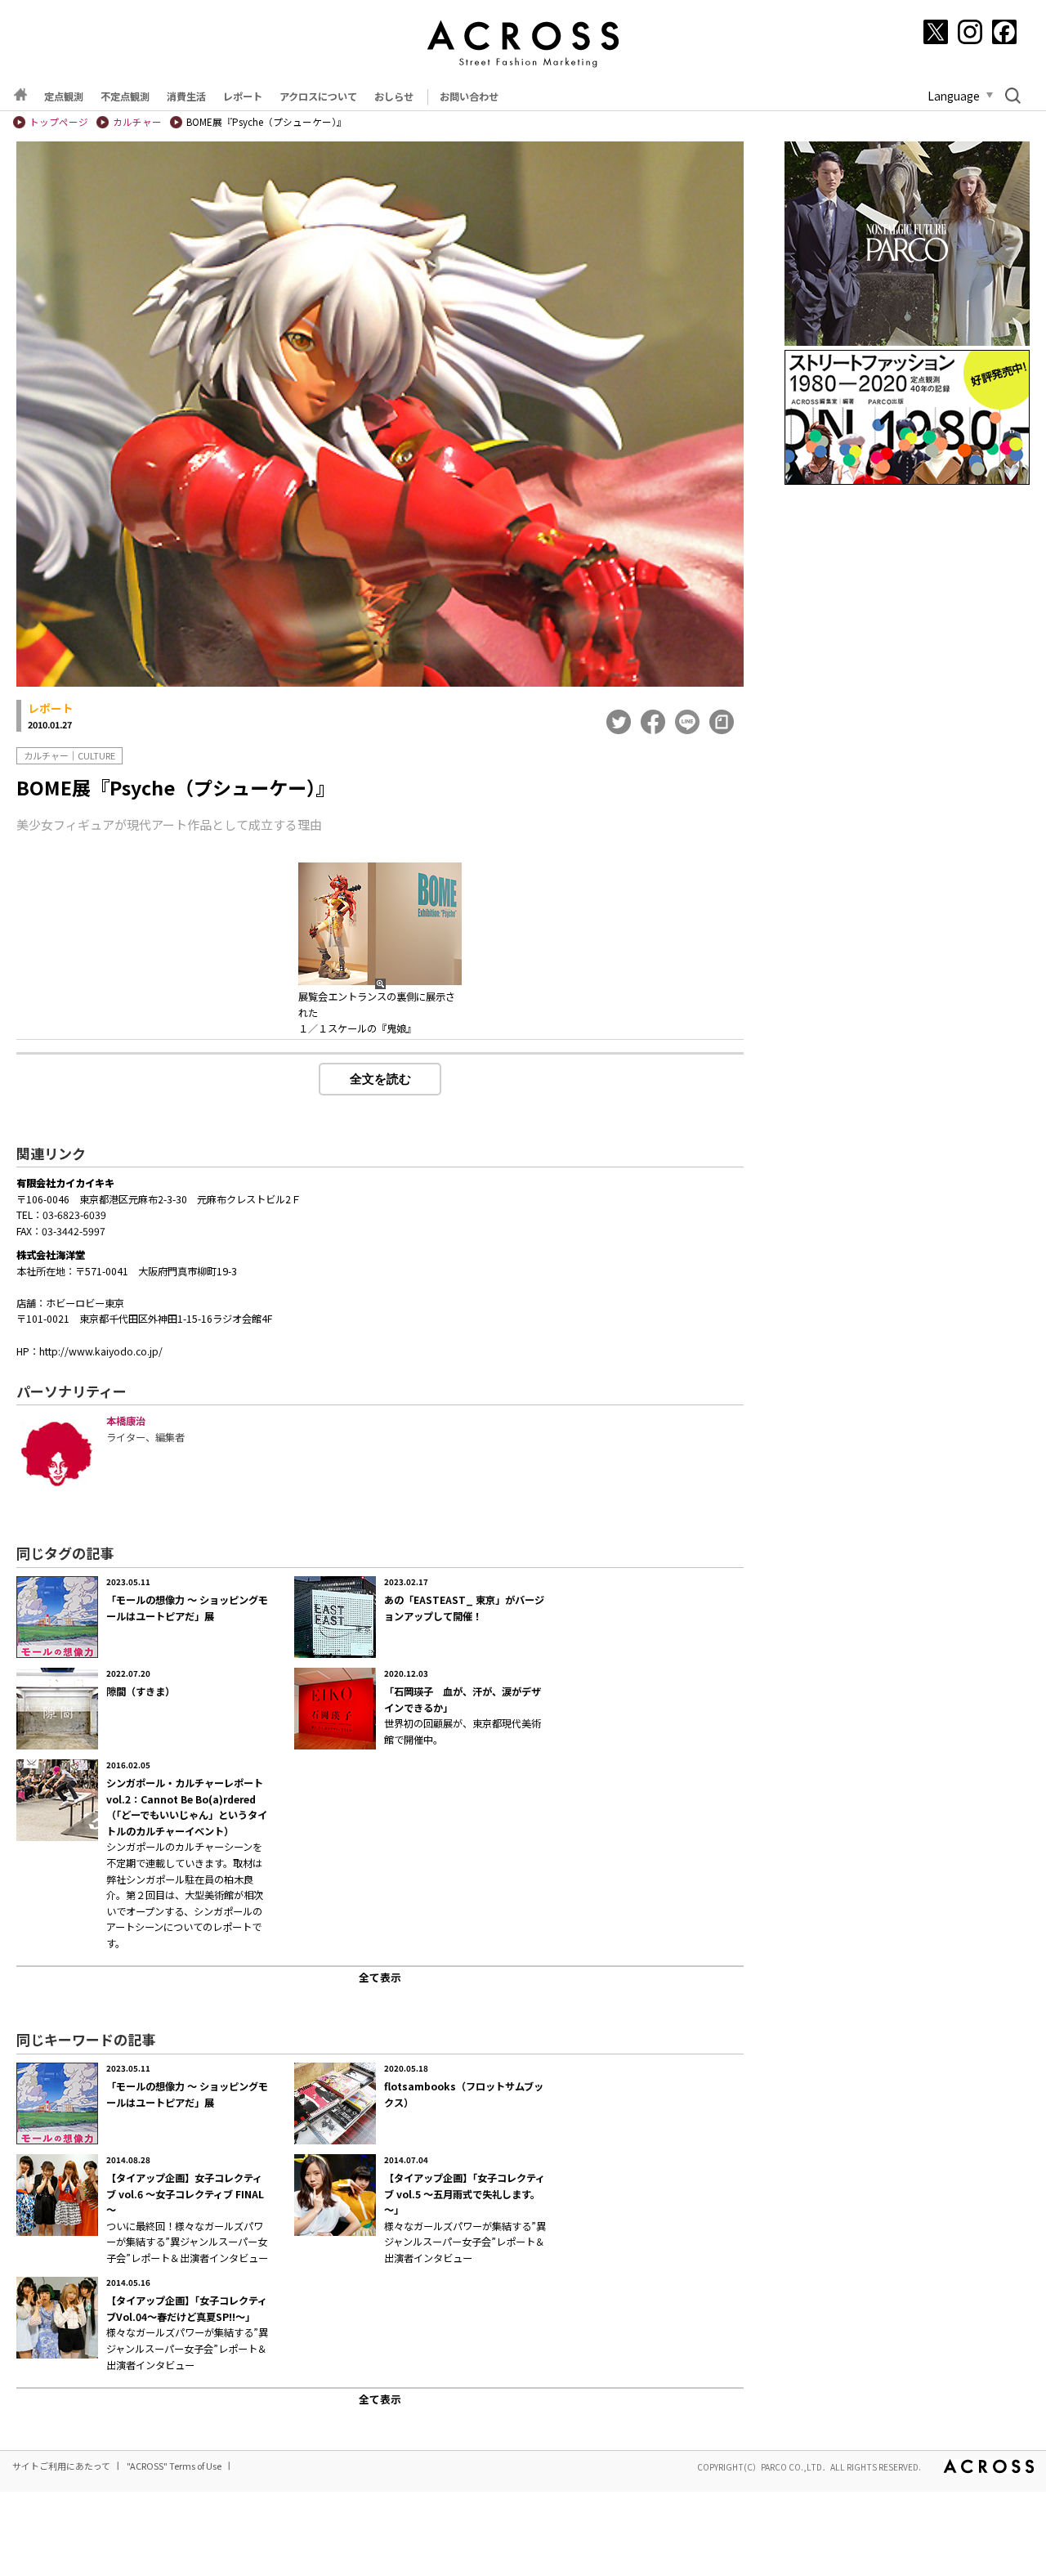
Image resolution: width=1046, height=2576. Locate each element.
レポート (243, 96)
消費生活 (186, 96)
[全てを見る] (380, 1975)
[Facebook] (1004, 32)
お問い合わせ (469, 96)
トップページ (59, 122)
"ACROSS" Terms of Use (174, 2466)
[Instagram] (970, 32)
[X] (936, 32)
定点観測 (64, 96)
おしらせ (394, 96)
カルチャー (137, 122)
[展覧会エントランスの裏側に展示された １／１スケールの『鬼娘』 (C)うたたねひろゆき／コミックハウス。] (380, 924)
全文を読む (380, 1079)
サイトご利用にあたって (61, 2466)
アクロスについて (318, 96)
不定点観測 (125, 96)
